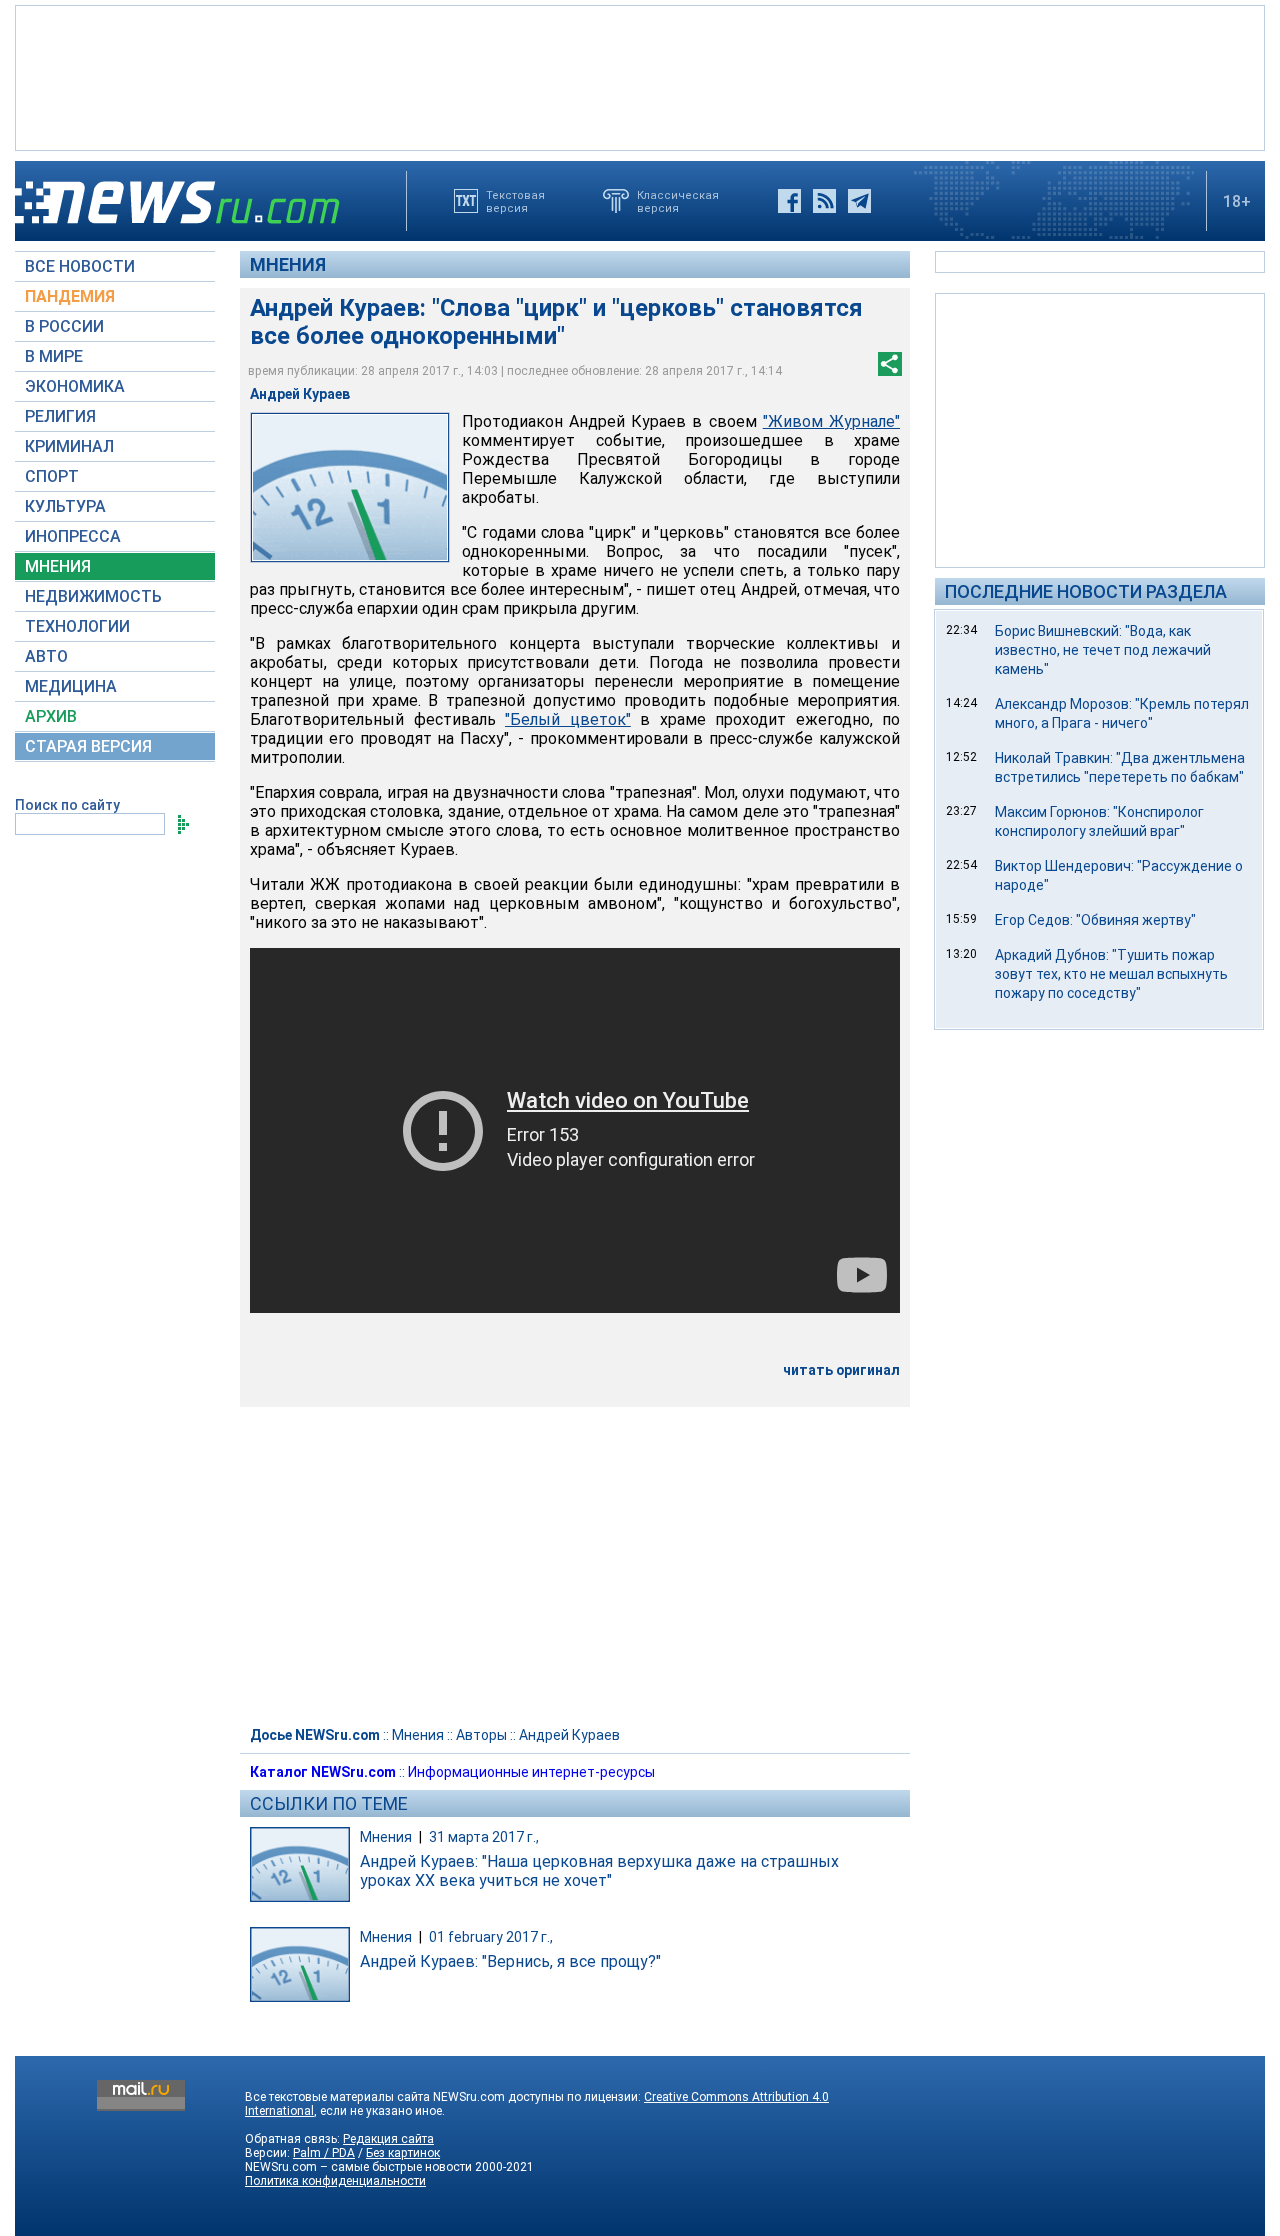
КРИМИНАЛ (69, 446)
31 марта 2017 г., (484, 1837)
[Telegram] (859, 201)
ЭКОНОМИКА (75, 386)
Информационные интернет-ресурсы (531, 1772)
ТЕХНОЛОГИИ (77, 626)
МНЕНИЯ (58, 566)
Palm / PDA (324, 2153)
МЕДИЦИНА (71, 686)
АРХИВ (51, 716)
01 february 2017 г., (491, 1937)
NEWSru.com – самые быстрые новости (358, 2167)
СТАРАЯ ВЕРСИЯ (88, 746)
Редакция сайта (388, 2139)
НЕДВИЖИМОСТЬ (93, 596)
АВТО (46, 656)
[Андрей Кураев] (350, 487)
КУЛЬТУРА (65, 506)
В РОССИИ (64, 326)
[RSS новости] (824, 201)
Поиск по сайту (67, 805)
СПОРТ (52, 476)
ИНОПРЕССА (73, 536)
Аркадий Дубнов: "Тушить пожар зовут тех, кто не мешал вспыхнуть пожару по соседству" (1111, 974)
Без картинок (403, 2153)
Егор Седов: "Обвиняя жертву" (1095, 920)
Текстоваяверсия (515, 201)
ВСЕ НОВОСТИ (80, 266)
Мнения (288, 264)
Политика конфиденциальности (335, 2181)
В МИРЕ (54, 356)
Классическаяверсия (678, 201)
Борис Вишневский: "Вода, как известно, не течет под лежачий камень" (1103, 650)
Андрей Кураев (569, 1735)
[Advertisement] (640, 76)
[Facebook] (789, 201)
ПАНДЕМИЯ (70, 296)
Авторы (481, 1735)
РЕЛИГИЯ (60, 416)
